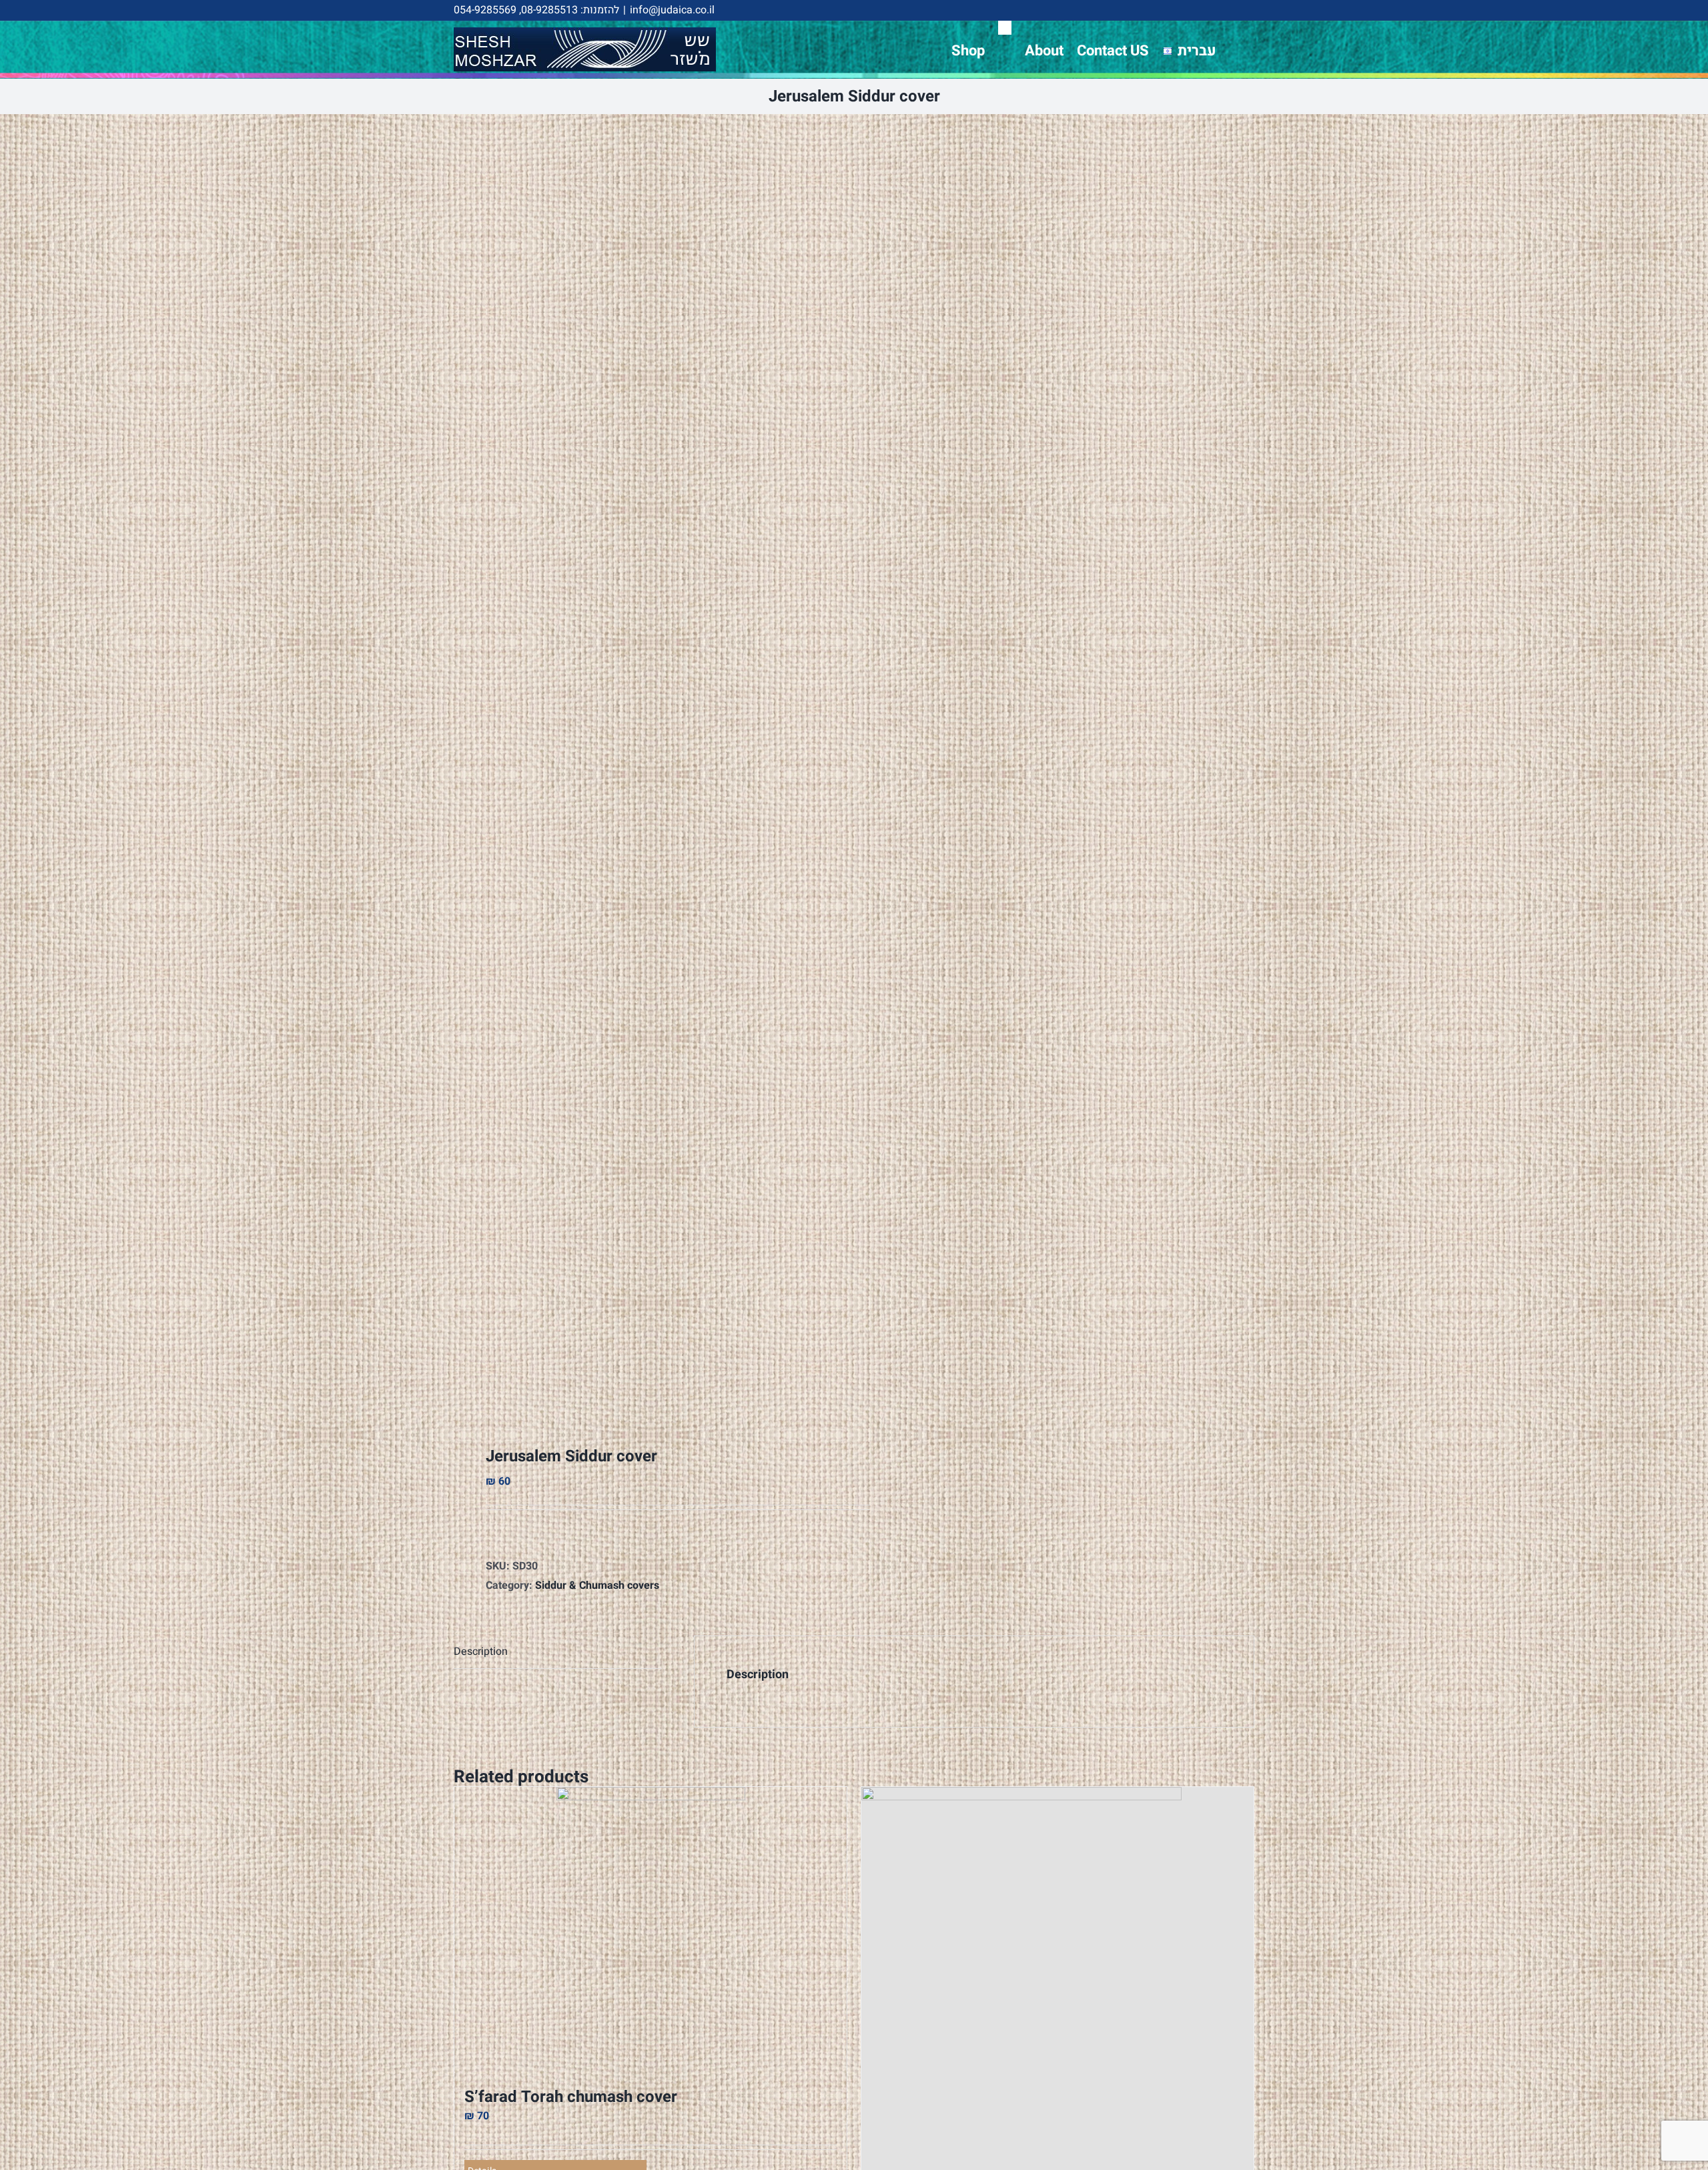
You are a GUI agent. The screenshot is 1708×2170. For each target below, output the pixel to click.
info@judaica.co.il (672, 10)
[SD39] (646, 771)
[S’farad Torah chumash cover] (651, 1931)
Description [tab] (481, 1652)
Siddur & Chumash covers (597, 1585)
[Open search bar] (1005, 28)
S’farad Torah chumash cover (571, 2097)
